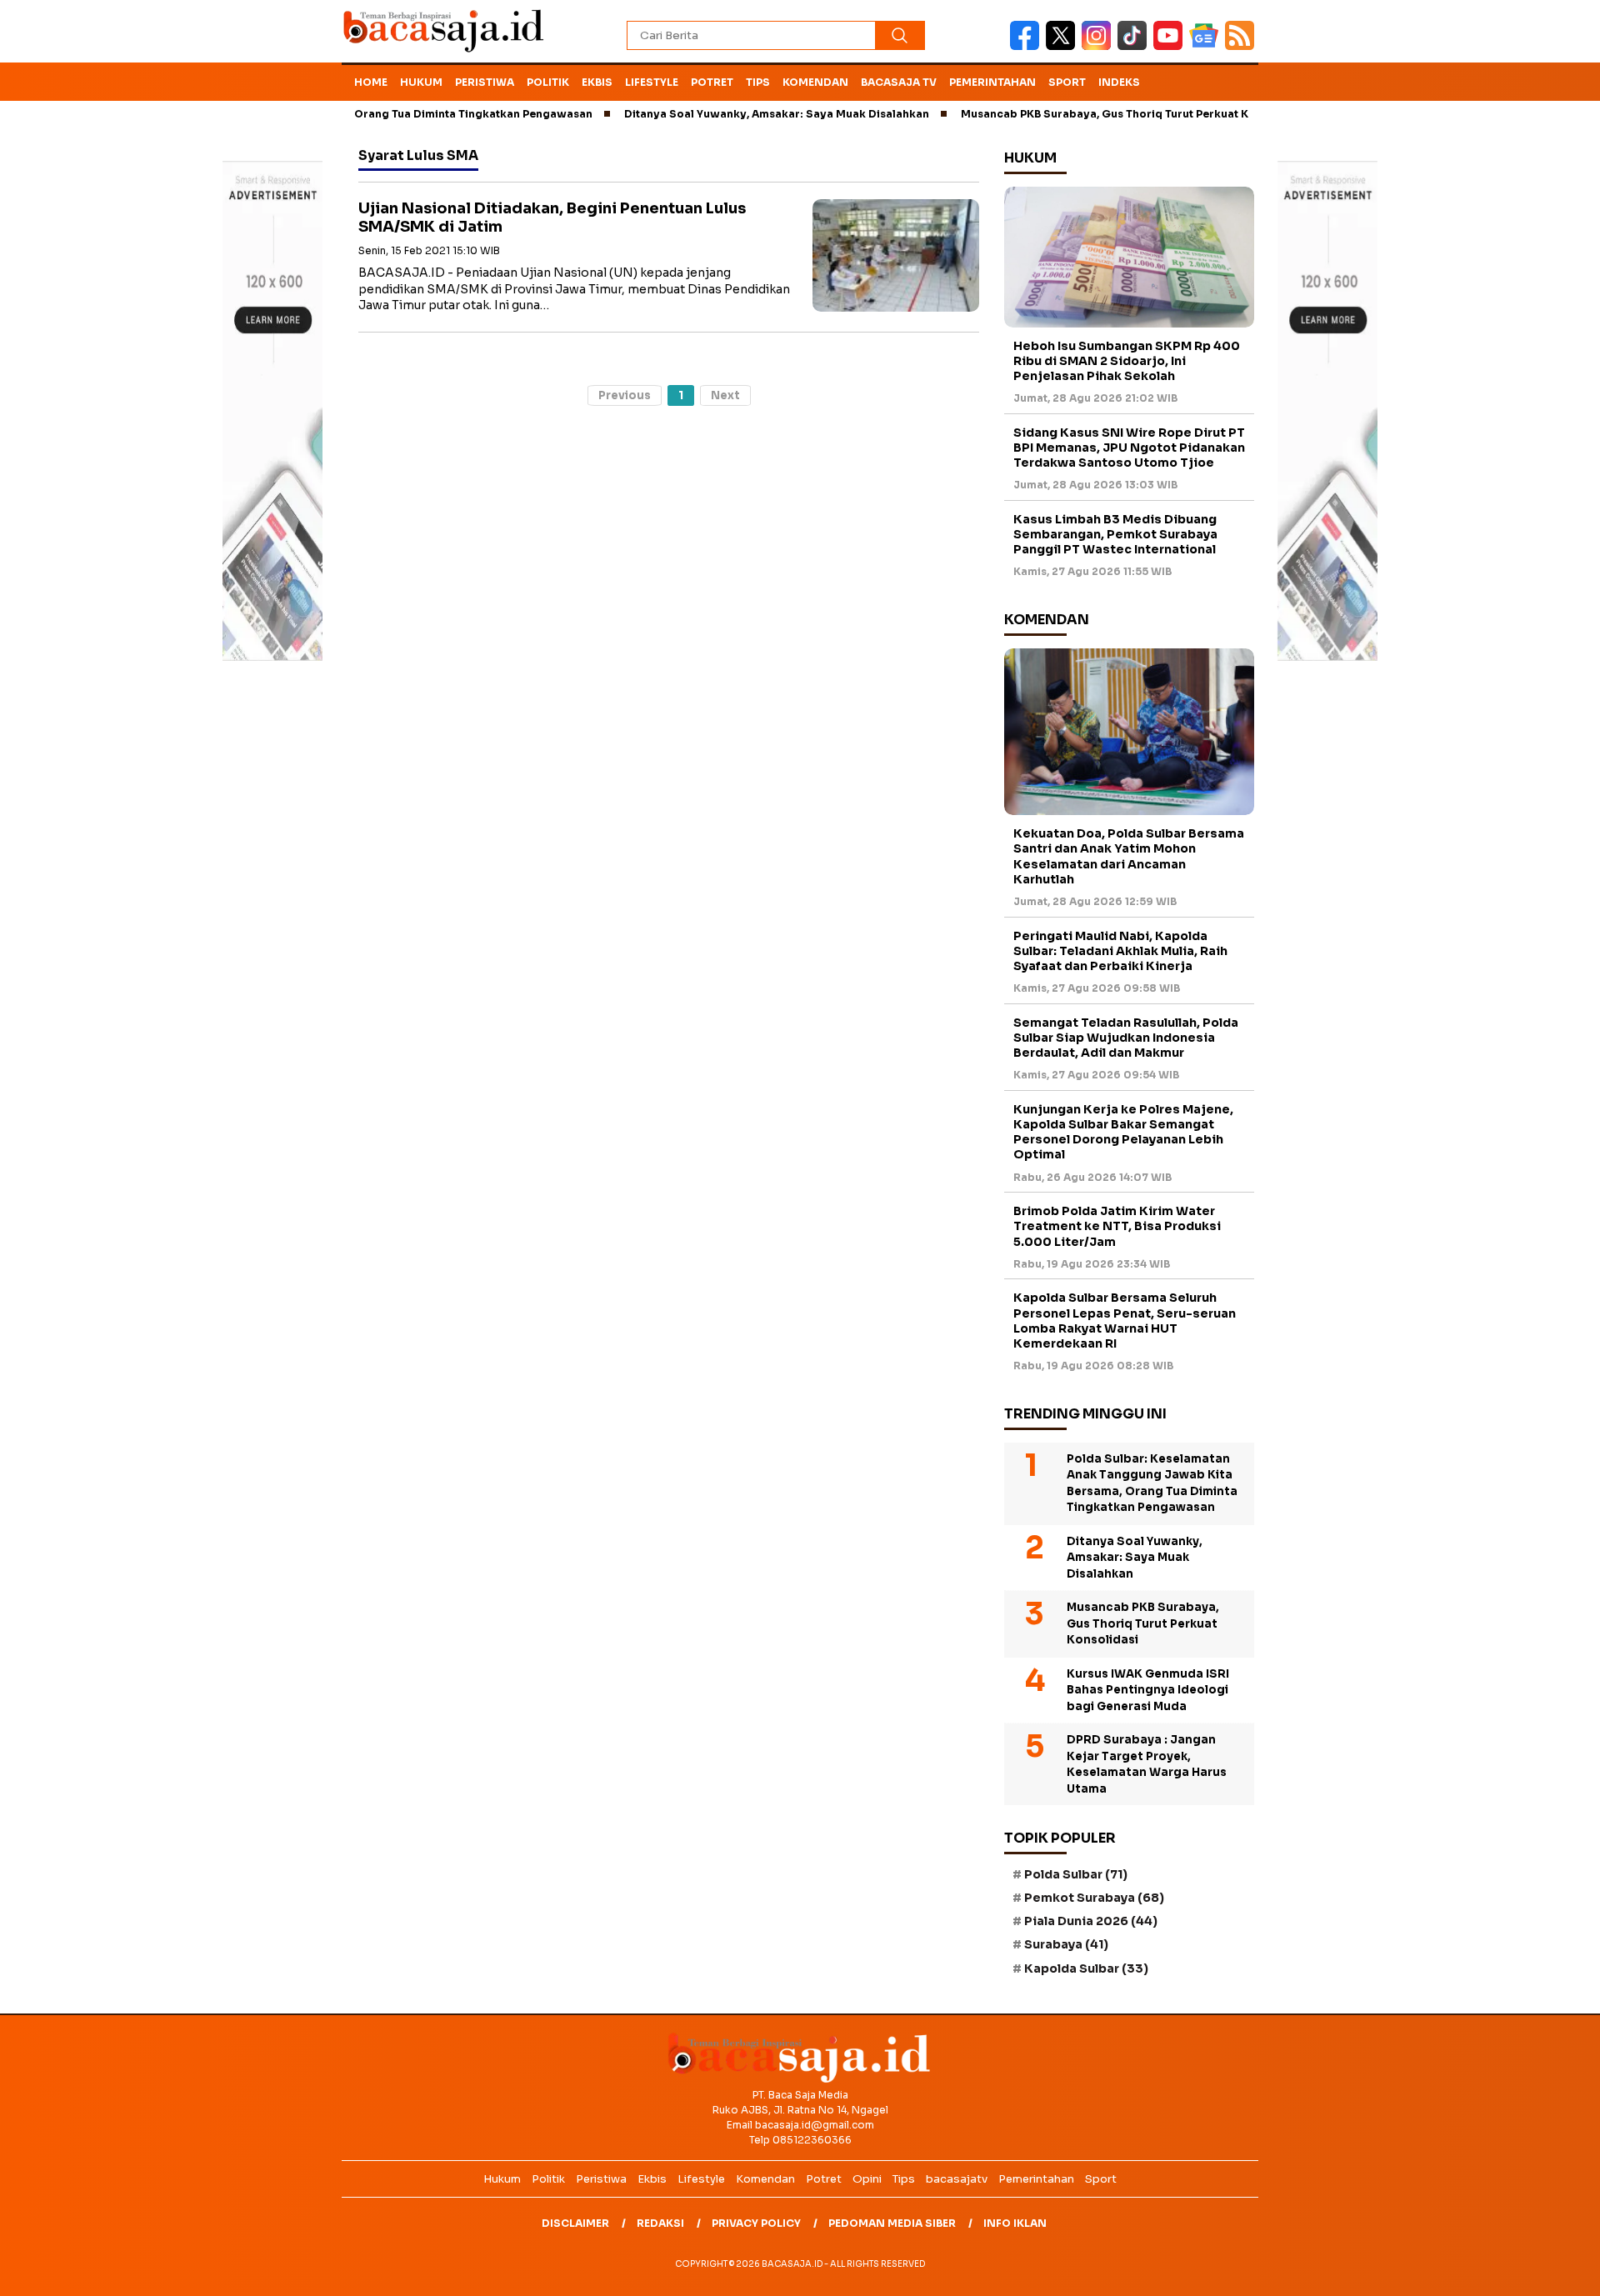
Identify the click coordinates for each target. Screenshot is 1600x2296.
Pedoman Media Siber (892, 2223)
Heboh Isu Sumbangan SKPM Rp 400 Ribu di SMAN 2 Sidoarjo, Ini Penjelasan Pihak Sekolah (1127, 361)
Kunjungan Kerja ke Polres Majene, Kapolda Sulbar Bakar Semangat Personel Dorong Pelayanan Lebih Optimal (1123, 1132)
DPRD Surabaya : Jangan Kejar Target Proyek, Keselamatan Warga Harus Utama (1147, 1764)
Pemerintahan (992, 82)
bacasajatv (957, 2179)
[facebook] (1028, 46)
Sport (1067, 82)
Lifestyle (652, 82)
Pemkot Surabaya (1094, 1898)
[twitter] (1064, 46)
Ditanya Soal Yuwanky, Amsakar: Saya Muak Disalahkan (721, 114)
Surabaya (1066, 1944)
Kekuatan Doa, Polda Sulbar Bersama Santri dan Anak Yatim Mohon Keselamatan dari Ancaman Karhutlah (1129, 856)
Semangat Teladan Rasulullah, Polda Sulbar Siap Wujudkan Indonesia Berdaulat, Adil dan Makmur (1126, 1038)
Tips (758, 82)
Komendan (815, 82)
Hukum (421, 82)
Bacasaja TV (899, 82)
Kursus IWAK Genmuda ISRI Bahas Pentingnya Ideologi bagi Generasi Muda (1148, 1690)
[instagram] (1100, 46)
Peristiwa (485, 82)
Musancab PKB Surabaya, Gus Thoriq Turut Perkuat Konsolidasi (1077, 114)
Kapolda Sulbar (1086, 1968)
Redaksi (660, 2223)
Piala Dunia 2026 (1091, 1921)
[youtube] (1171, 46)
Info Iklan (1015, 2223)
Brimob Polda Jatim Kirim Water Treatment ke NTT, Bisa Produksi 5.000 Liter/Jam (1117, 1226)
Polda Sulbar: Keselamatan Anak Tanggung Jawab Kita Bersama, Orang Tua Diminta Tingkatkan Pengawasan (1152, 1483)
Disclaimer (575, 2223)
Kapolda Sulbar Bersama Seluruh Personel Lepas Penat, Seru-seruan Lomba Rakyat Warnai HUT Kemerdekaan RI (1125, 1321)
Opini (867, 2179)
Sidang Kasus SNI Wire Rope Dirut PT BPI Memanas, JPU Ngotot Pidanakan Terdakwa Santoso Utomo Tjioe (1129, 448)
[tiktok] (1135, 46)
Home (371, 82)
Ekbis (597, 82)
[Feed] (1242, 46)
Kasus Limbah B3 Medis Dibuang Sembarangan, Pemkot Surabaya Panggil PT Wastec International (1115, 534)
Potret (712, 82)
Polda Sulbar (1076, 1874)
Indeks (1119, 82)
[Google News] (1207, 46)
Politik (548, 82)
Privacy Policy (756, 2223)
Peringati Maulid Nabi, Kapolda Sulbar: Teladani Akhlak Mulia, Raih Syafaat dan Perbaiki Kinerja (1120, 951)
